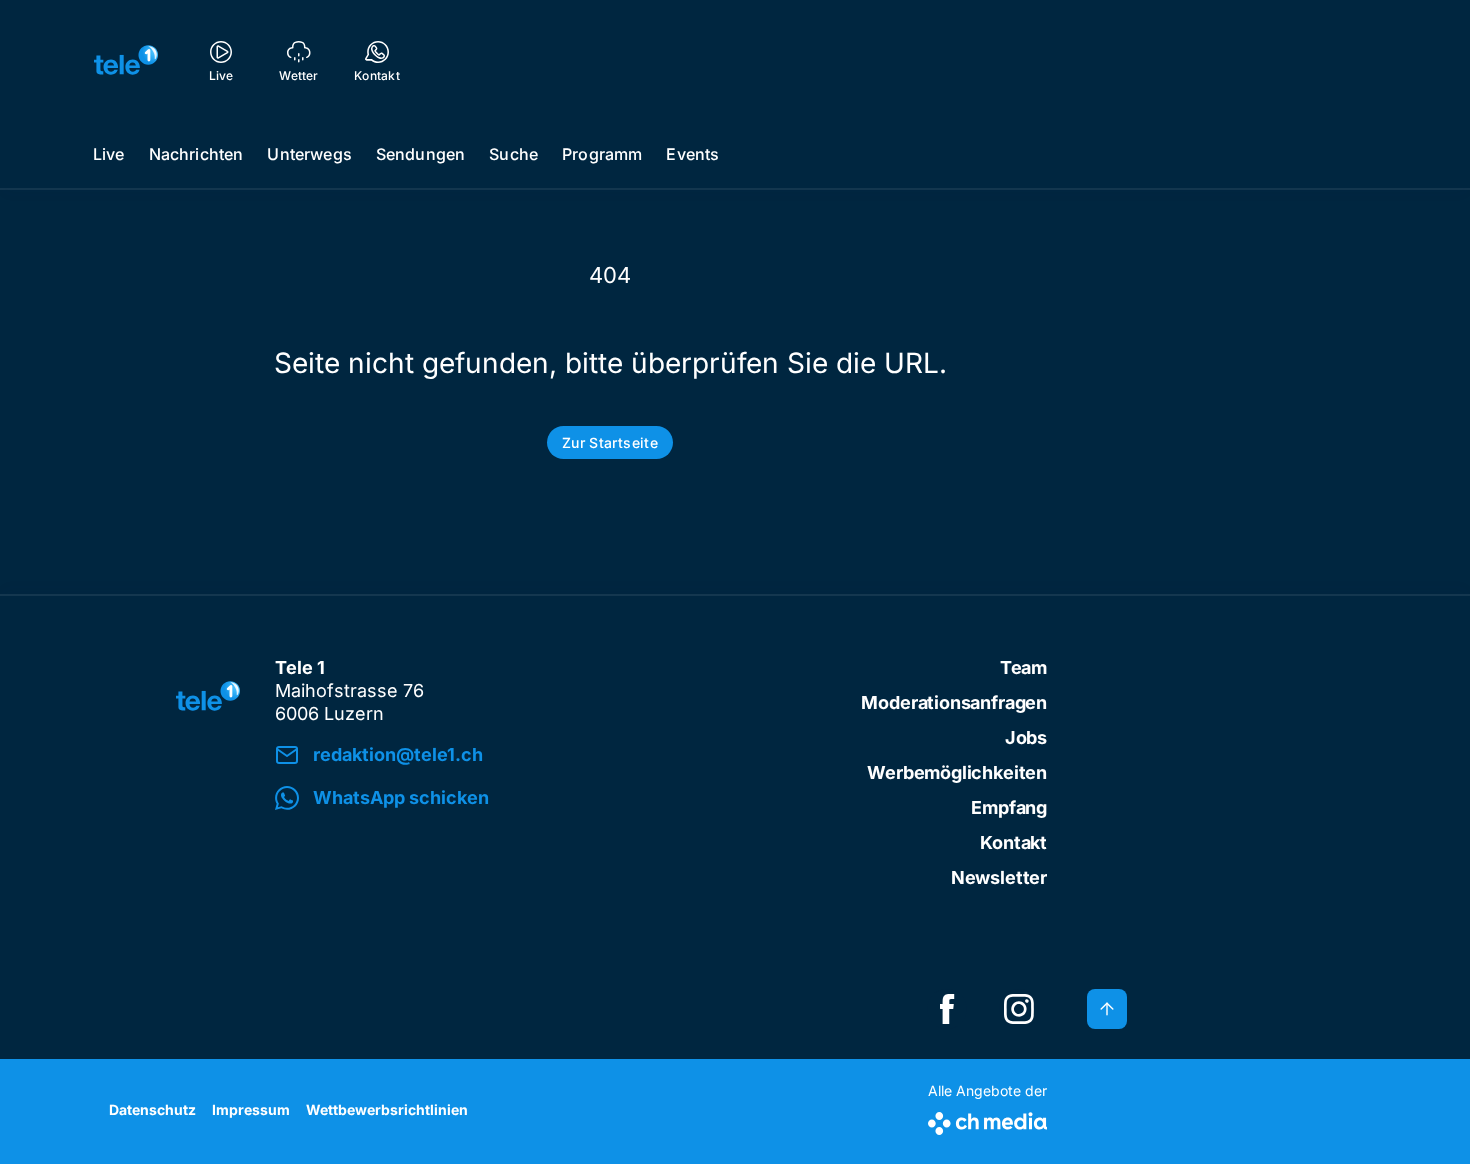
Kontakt (1013, 842)
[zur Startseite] (126, 60)
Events (692, 154)
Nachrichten (196, 154)
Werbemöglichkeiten (957, 772)
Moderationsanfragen (954, 702)
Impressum (251, 1109)
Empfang (1009, 807)
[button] (552, 798)
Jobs (1026, 737)
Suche (513, 154)
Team (1023, 667)
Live (109, 154)
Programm (602, 154)
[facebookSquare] (947, 1009)
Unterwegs (309, 154)
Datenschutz (152, 1109)
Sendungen (420, 154)
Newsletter (999, 877)
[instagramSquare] (1019, 1009)
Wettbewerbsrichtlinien (387, 1109)
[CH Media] (987, 1119)
